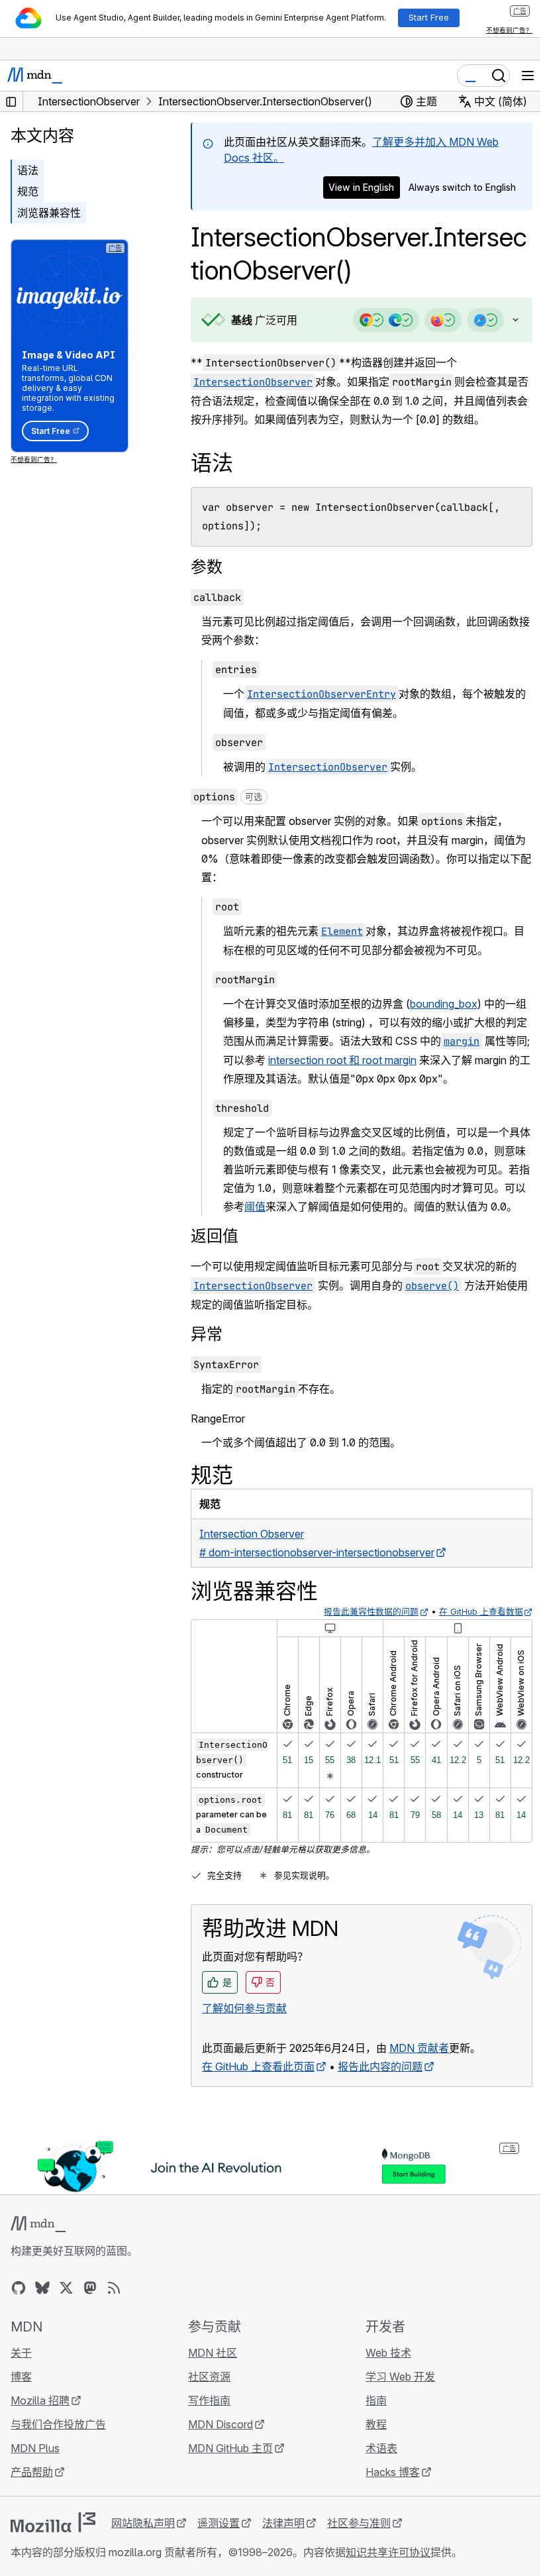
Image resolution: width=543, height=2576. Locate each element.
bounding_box (444, 1004)
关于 (21, 2371)
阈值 (308, 1207)
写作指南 (206, 2418)
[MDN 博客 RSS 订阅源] (114, 2306)
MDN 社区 (209, 2371)
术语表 (375, 2466)
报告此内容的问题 (380, 2085)
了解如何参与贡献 (244, 2027)
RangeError (218, 1437)
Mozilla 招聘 (40, 2418)
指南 (370, 2418)
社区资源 (206, 2394)
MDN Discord (217, 2442)
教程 (370, 2442)
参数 (207, 567)
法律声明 (283, 2541)
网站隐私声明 (143, 2541)
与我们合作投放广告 (58, 2442)
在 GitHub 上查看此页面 (258, 2085)
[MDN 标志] (38, 2242)
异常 (207, 1353)
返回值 (215, 1255)
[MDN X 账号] (66, 2306)
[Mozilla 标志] (53, 2540)
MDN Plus (35, 2466)
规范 (28, 191)
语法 (28, 170)
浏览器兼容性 (49, 213)
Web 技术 (382, 2371)
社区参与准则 (359, 2541)
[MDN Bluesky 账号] (42, 2306)
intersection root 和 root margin (379, 1060)
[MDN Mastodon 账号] (90, 2306)
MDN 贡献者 (419, 2066)
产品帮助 (32, 2490)
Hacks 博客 (386, 2490)
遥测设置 (219, 2541)
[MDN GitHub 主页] (19, 2306)
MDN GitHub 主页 (227, 2466)
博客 (21, 2394)
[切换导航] (528, 76)
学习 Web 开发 (394, 2394)
